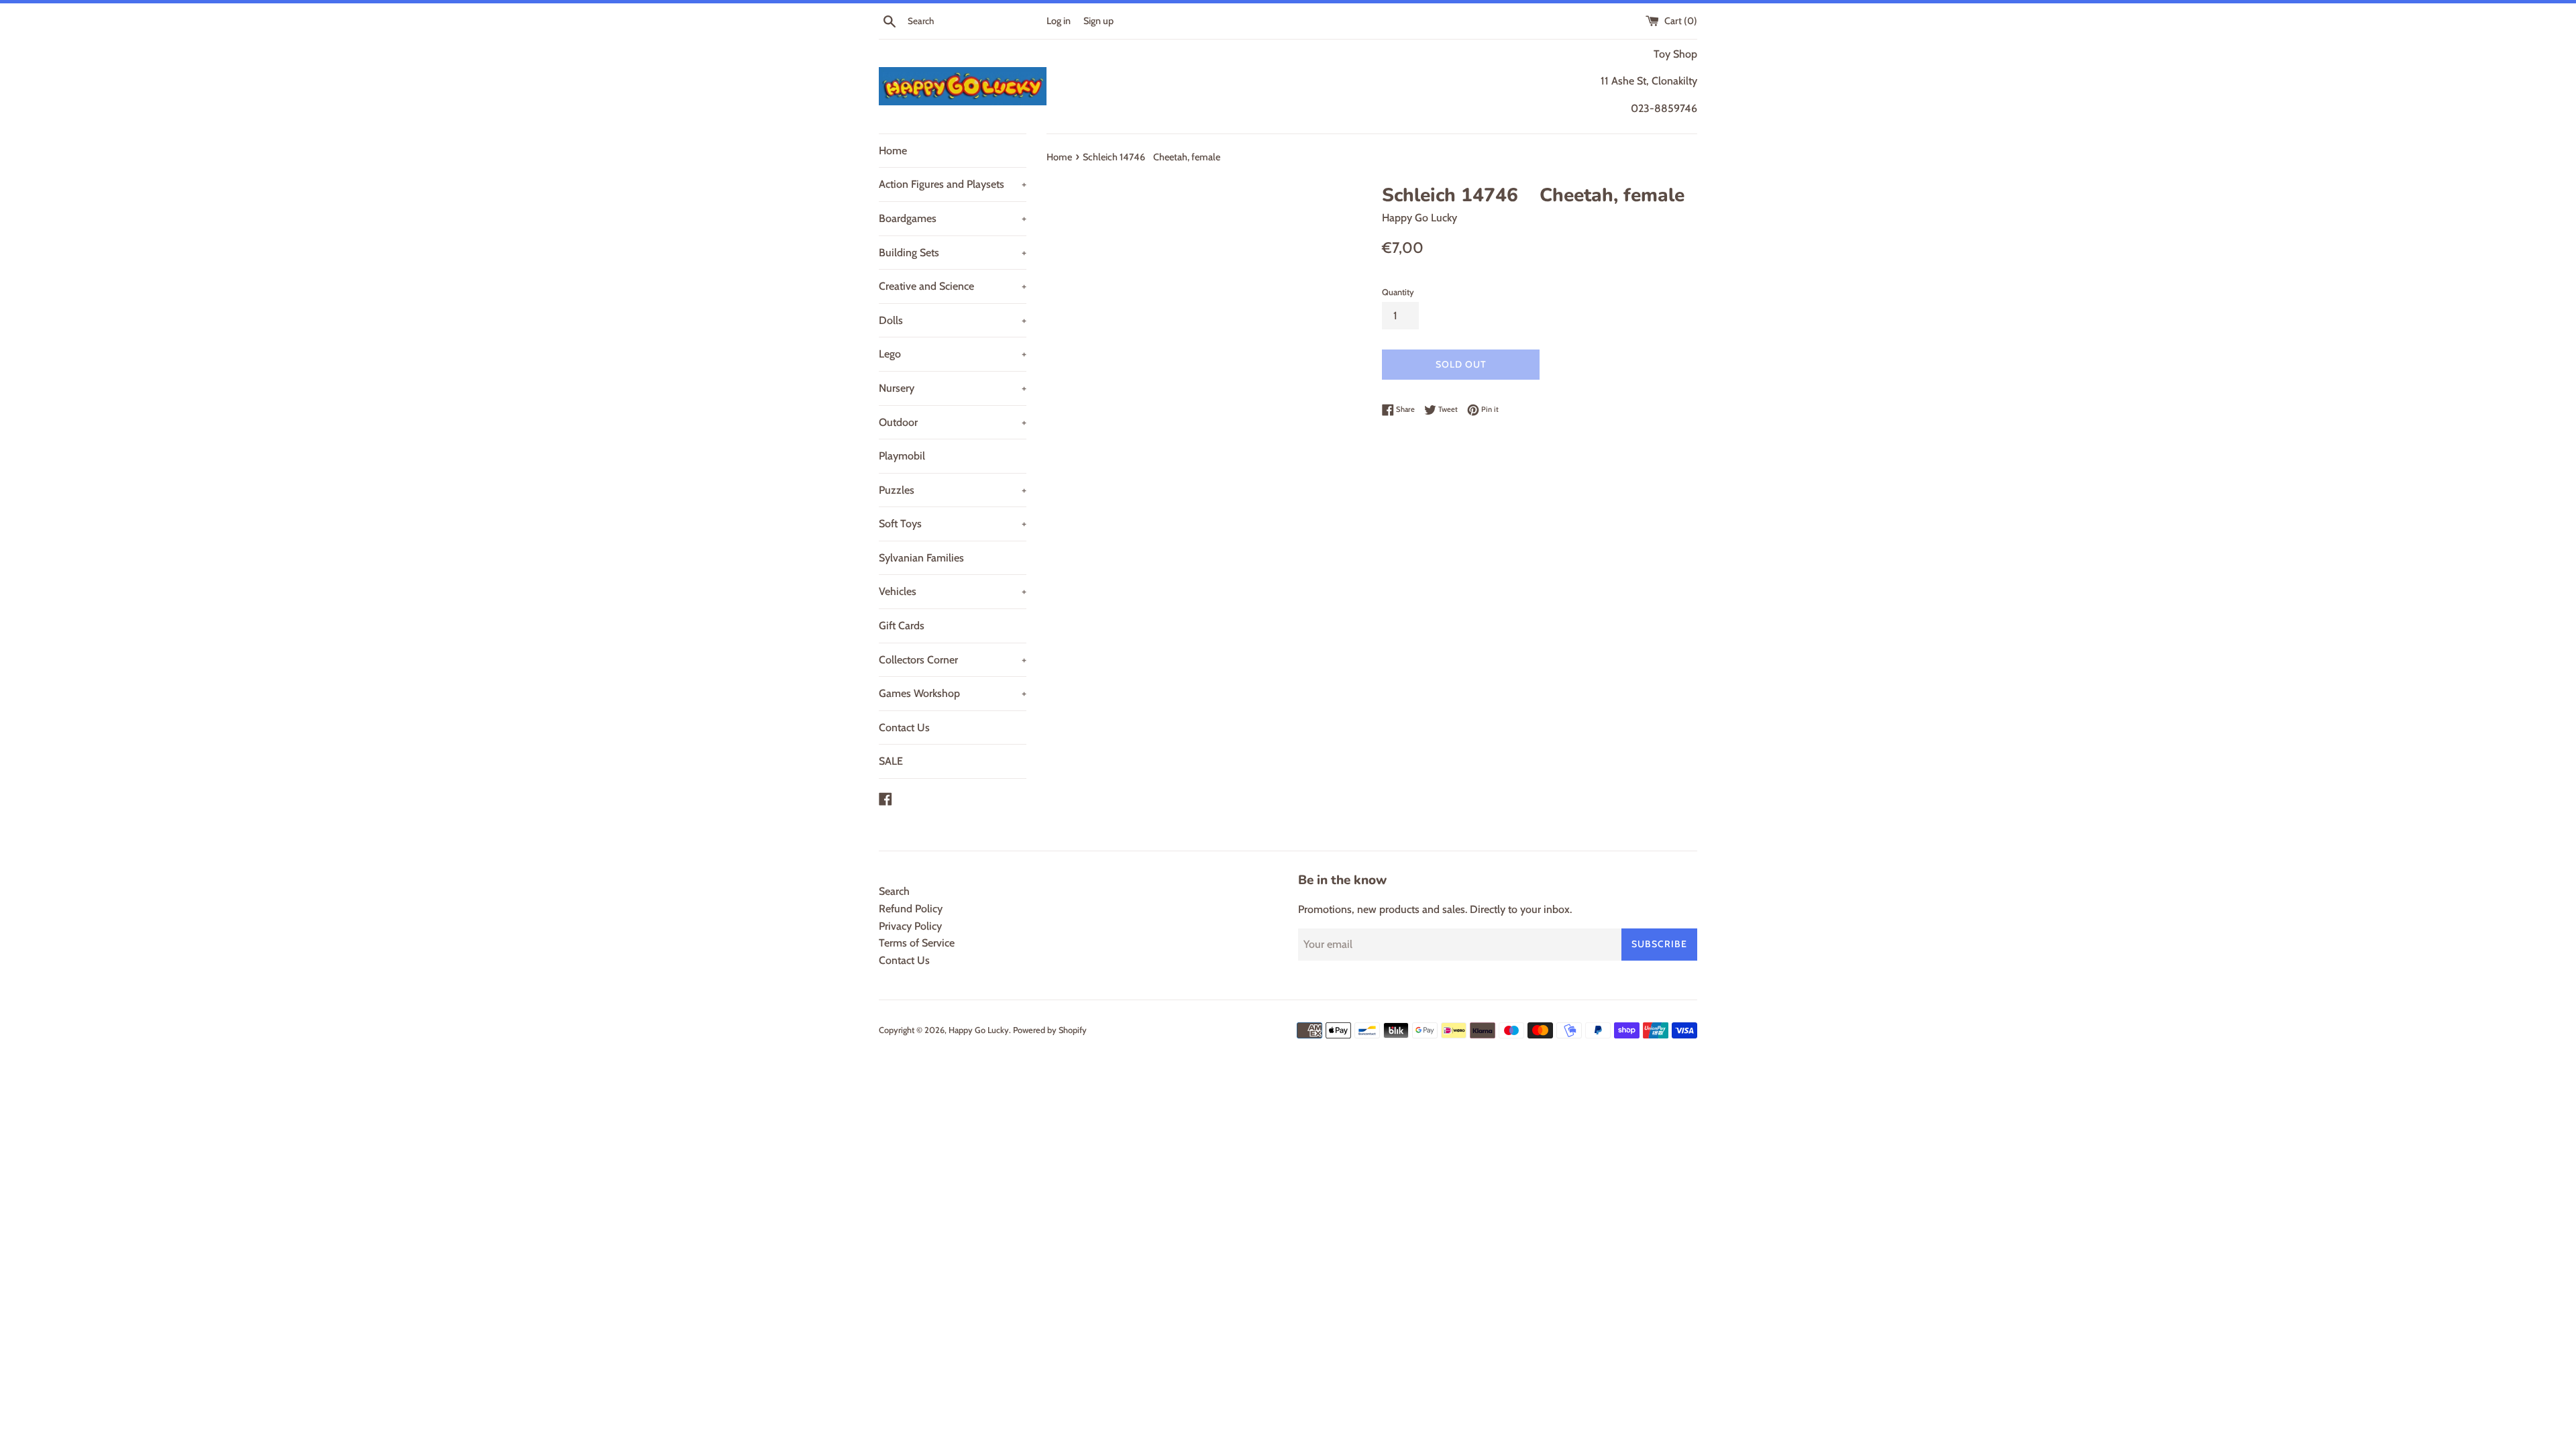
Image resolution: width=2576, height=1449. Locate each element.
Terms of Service (917, 943)
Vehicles (953, 591)
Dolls (953, 320)
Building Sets (953, 253)
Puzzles (953, 490)
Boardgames (953, 218)
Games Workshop (953, 693)
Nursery (953, 388)
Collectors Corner (953, 660)
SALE (891, 761)
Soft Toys (953, 524)
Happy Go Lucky (979, 1030)
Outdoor (953, 422)
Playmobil (902, 456)
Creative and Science (953, 286)
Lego (953, 354)
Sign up (1098, 21)
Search (894, 891)
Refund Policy (911, 909)
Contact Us (904, 728)
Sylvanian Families (921, 558)
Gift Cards (902, 626)
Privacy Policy (910, 926)
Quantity (1398, 292)
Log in (1059, 21)
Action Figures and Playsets (953, 184)
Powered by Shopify (1050, 1030)
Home (893, 151)
